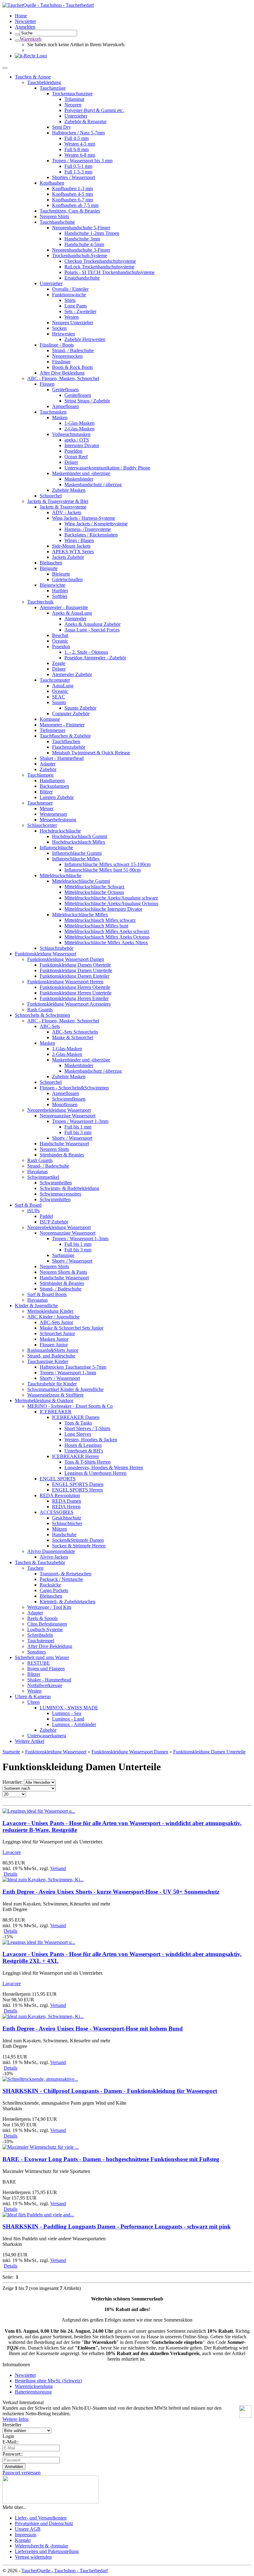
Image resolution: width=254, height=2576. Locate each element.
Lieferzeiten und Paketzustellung (47, 2551)
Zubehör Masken (69, 490)
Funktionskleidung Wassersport (46, 954)
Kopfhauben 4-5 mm (72, 194)
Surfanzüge (63, 1255)
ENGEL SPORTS (58, 1479)
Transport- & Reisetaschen (66, 1574)
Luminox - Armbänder (74, 1724)
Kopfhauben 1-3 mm (72, 188)
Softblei (60, 596)
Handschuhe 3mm (82, 239)
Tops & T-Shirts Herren (88, 1462)
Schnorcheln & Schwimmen (42, 1015)
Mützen (59, 1529)
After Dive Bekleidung (62, 373)
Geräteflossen (65, 390)
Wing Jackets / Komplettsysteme (96, 524)
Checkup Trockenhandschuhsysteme (100, 261)
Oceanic (60, 641)
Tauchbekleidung (44, 82)
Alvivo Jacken (54, 1557)
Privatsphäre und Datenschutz (44, 2523)
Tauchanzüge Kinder (48, 1361)
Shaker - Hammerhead (62, 758)
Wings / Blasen (79, 540)
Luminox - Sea (67, 1713)
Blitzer (46, 792)
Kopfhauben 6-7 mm (72, 200)
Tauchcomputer (55, 680)
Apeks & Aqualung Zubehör (92, 624)
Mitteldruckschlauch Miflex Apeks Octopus (107, 937)
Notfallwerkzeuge (45, 1685)
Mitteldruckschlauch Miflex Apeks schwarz (107, 931)
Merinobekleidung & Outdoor (44, 1400)
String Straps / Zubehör (87, 401)
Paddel (46, 1216)
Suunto (59, 702)
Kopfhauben (52, 183)
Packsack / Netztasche (61, 1579)
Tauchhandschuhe (57, 222)
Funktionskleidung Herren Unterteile (76, 993)
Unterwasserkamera (47, 1736)
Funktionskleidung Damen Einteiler (74, 976)
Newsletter (25, 2375)
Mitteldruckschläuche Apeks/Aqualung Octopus (111, 903)
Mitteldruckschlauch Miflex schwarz (100, 920)
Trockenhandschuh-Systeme (80, 256)
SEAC (59, 697)
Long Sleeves (78, 1434)
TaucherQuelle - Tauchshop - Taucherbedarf (65, 2571)
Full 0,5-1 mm (78, 166)
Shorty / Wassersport (72, 1138)
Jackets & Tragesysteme (63, 507)
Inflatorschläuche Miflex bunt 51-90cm (103, 870)
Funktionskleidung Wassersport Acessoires (69, 1004)
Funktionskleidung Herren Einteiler (74, 998)
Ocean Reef (76, 457)
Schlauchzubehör (57, 948)
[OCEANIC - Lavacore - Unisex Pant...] (39, 1811)
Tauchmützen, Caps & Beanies (70, 211)
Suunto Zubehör (80, 708)
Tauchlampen (40, 775)
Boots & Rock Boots (72, 367)
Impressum (26, 2535)
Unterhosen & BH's (84, 1451)
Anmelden (25, 27)
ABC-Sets (50, 1026)
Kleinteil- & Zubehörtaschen (68, 1602)
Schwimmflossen (69, 1099)
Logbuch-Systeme (45, 1629)
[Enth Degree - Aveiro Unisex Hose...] (43, 2016)
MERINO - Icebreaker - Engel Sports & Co (70, 1406)
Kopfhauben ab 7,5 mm (75, 205)
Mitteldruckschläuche (61, 875)
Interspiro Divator (82, 445)
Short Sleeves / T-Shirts (87, 1428)
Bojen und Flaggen (46, 1669)
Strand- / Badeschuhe (73, 350)
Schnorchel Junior (57, 1333)
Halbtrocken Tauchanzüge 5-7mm (73, 1367)
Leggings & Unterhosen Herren (95, 1473)
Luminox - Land (68, 1719)
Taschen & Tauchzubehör (40, 1562)
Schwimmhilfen (55, 1199)
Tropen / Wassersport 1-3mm (80, 1121)
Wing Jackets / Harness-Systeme (84, 518)
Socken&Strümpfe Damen (78, 1540)
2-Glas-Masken (79, 429)
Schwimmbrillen (56, 1183)
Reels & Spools (42, 1618)
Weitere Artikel (30, 1741)
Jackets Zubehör (68, 557)
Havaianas (37, 1171)
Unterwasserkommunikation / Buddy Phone (107, 468)
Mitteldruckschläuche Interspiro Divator (103, 909)
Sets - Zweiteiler (80, 311)
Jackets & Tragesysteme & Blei (58, 501)
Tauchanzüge (53, 88)
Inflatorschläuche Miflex (76, 859)
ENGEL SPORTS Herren (77, 1490)
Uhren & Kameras (33, 1696)
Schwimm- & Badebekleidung (69, 1188)
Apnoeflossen (66, 406)
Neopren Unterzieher (73, 323)
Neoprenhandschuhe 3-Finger (81, 250)
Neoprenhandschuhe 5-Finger (81, 228)
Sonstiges (37, 1652)
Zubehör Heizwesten (85, 339)
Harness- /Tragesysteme (88, 529)
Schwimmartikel (43, 1177)
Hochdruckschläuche (60, 831)
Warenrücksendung (34, 2386)
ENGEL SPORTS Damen (78, 1484)
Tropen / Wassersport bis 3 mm (82, 161)
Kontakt (23, 2540)
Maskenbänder (79, 479)
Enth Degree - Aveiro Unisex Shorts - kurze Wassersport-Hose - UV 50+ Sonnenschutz (111, 1892)
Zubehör (48, 769)
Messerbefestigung (58, 820)
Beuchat (60, 635)
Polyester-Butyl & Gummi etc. (94, 110)
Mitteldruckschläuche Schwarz (94, 887)
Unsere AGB (28, 2529)
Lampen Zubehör (57, 797)
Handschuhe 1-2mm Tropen (92, 233)
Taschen (35, 1568)
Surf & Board (28, 1205)
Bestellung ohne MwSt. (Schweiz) (48, 2381)
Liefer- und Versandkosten (41, 2518)
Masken (60, 417)
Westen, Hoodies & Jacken (91, 1440)
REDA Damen (67, 1501)
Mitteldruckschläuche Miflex (80, 915)
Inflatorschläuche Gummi (77, 853)
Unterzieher (76, 116)
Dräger (71, 462)
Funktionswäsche (69, 295)
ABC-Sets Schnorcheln (75, 1032)
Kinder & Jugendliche (36, 1306)
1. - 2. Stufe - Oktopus (86, 652)
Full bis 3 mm (78, 1132)
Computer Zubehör (71, 714)
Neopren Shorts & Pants (63, 1272)
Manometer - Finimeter (62, 725)
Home (21, 16)
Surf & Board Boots (47, 1294)
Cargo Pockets (54, 1590)
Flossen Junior (54, 1345)
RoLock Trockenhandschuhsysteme (99, 267)
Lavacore (12, 1852)
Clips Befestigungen (47, 1624)
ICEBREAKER (56, 1412)
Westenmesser (53, 814)
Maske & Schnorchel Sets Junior (72, 1328)
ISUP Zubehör (54, 1222)
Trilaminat (74, 99)
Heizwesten (63, 334)
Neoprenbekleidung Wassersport (59, 1110)
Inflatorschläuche (56, 848)
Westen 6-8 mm (80, 155)
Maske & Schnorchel (73, 1037)
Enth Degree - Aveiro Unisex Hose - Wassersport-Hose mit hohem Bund (93, 2028)
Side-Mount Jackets (71, 546)
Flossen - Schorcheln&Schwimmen (74, 1088)
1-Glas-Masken (79, 423)
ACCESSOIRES (57, 1512)
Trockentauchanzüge (72, 94)
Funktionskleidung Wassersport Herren (65, 982)
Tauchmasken (53, 412)
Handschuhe (64, 1535)
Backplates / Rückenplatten (91, 535)
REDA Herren (66, 1507)
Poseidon (73, 451)
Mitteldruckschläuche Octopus (94, 892)
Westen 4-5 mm (80, 144)
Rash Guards (40, 1010)
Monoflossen (65, 1104)
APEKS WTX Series (73, 552)
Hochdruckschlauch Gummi (80, 836)
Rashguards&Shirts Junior (53, 1350)
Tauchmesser (40, 803)
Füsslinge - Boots (57, 345)
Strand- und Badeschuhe (51, 1356)
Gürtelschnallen (67, 579)
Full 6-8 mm (77, 149)
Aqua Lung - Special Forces (92, 630)
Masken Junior (54, 1339)
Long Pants (76, 306)
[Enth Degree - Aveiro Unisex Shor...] (43, 1880)
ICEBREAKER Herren (75, 1456)
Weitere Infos (15, 2419)
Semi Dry (61, 127)
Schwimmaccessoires (60, 1194)
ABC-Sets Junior (56, 1322)
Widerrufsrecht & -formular (42, 2546)
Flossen (47, 384)
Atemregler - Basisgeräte (64, 607)
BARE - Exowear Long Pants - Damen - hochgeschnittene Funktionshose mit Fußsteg (111, 2159)
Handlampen (52, 781)
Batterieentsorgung (33, 2392)
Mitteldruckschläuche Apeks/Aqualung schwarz (111, 898)
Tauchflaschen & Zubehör (65, 736)
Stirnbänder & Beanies (62, 1155)
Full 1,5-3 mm (78, 172)
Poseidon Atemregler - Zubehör (95, 658)
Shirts (70, 300)
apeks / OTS (77, 440)
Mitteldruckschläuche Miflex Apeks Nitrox (106, 942)
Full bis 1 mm (78, 1127)
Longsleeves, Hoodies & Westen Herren (104, 1468)
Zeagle (59, 663)
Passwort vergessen (22, 2473)
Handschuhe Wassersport (64, 1144)
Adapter (48, 764)
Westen (72, 317)
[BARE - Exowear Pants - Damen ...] (41, 2147)
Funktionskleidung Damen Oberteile (75, 965)
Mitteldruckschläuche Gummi (81, 881)
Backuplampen (54, 786)
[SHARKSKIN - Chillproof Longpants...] (40, 2079)
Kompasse (50, 719)
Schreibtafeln (40, 1635)
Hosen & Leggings (83, 1445)
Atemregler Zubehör (72, 674)
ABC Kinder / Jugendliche (53, 1317)
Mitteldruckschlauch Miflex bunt (96, 926)
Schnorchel (51, 496)
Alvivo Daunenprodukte (51, 1551)
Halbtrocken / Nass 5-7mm (78, 133)
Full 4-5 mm (77, 138)
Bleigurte (49, 568)
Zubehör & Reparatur (85, 121)
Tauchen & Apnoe (33, 77)
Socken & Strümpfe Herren (79, 1546)
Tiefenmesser (53, 730)
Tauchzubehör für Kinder (52, 1384)
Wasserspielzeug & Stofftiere (55, 1395)
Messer (47, 808)
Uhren (33, 1702)
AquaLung (63, 686)
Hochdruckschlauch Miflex (79, 842)
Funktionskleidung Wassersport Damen (66, 959)
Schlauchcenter (42, 825)
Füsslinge (61, 362)
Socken (59, 328)
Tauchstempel (41, 1641)
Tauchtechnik (40, 602)
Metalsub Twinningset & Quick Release (91, 753)
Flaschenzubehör (69, 747)
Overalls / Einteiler (70, 289)
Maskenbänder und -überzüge (81, 473)
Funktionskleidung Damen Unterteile (76, 970)
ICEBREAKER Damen (76, 1417)
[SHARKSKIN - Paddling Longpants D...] (38, 2215)
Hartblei (60, 591)
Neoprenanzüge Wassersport (68, 1116)
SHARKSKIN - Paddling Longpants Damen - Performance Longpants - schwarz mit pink (117, 2226)
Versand (58, 1868)
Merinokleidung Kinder (50, 1311)
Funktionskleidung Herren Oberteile (75, 987)
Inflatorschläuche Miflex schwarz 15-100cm (107, 864)
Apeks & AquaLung (72, 613)
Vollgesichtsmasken (71, 434)
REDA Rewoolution (60, 1495)
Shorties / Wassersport (74, 177)
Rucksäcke (50, 1585)
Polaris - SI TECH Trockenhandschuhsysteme (109, 272)
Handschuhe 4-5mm (84, 244)
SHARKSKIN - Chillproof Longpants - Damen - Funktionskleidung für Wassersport (110, 2091)
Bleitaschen (51, 563)
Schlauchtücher (67, 1523)
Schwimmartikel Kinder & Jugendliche (65, 1389)
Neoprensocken (67, 356)
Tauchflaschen (66, 741)
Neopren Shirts (54, 216)
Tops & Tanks (78, 1423)
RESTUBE (39, 1663)
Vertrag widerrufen (33, 2557)
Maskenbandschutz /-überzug (93, 485)
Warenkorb (31, 39)
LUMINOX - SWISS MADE (69, 1708)
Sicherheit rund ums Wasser (42, 1657)
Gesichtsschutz (67, 1518)
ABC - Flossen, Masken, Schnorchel (63, 378)
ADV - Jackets (67, 512)
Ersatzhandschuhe (82, 278)
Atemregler (75, 619)
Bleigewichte (53, 585)
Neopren (73, 105)
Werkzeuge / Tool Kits (49, 1607)
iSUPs (33, 1211)
